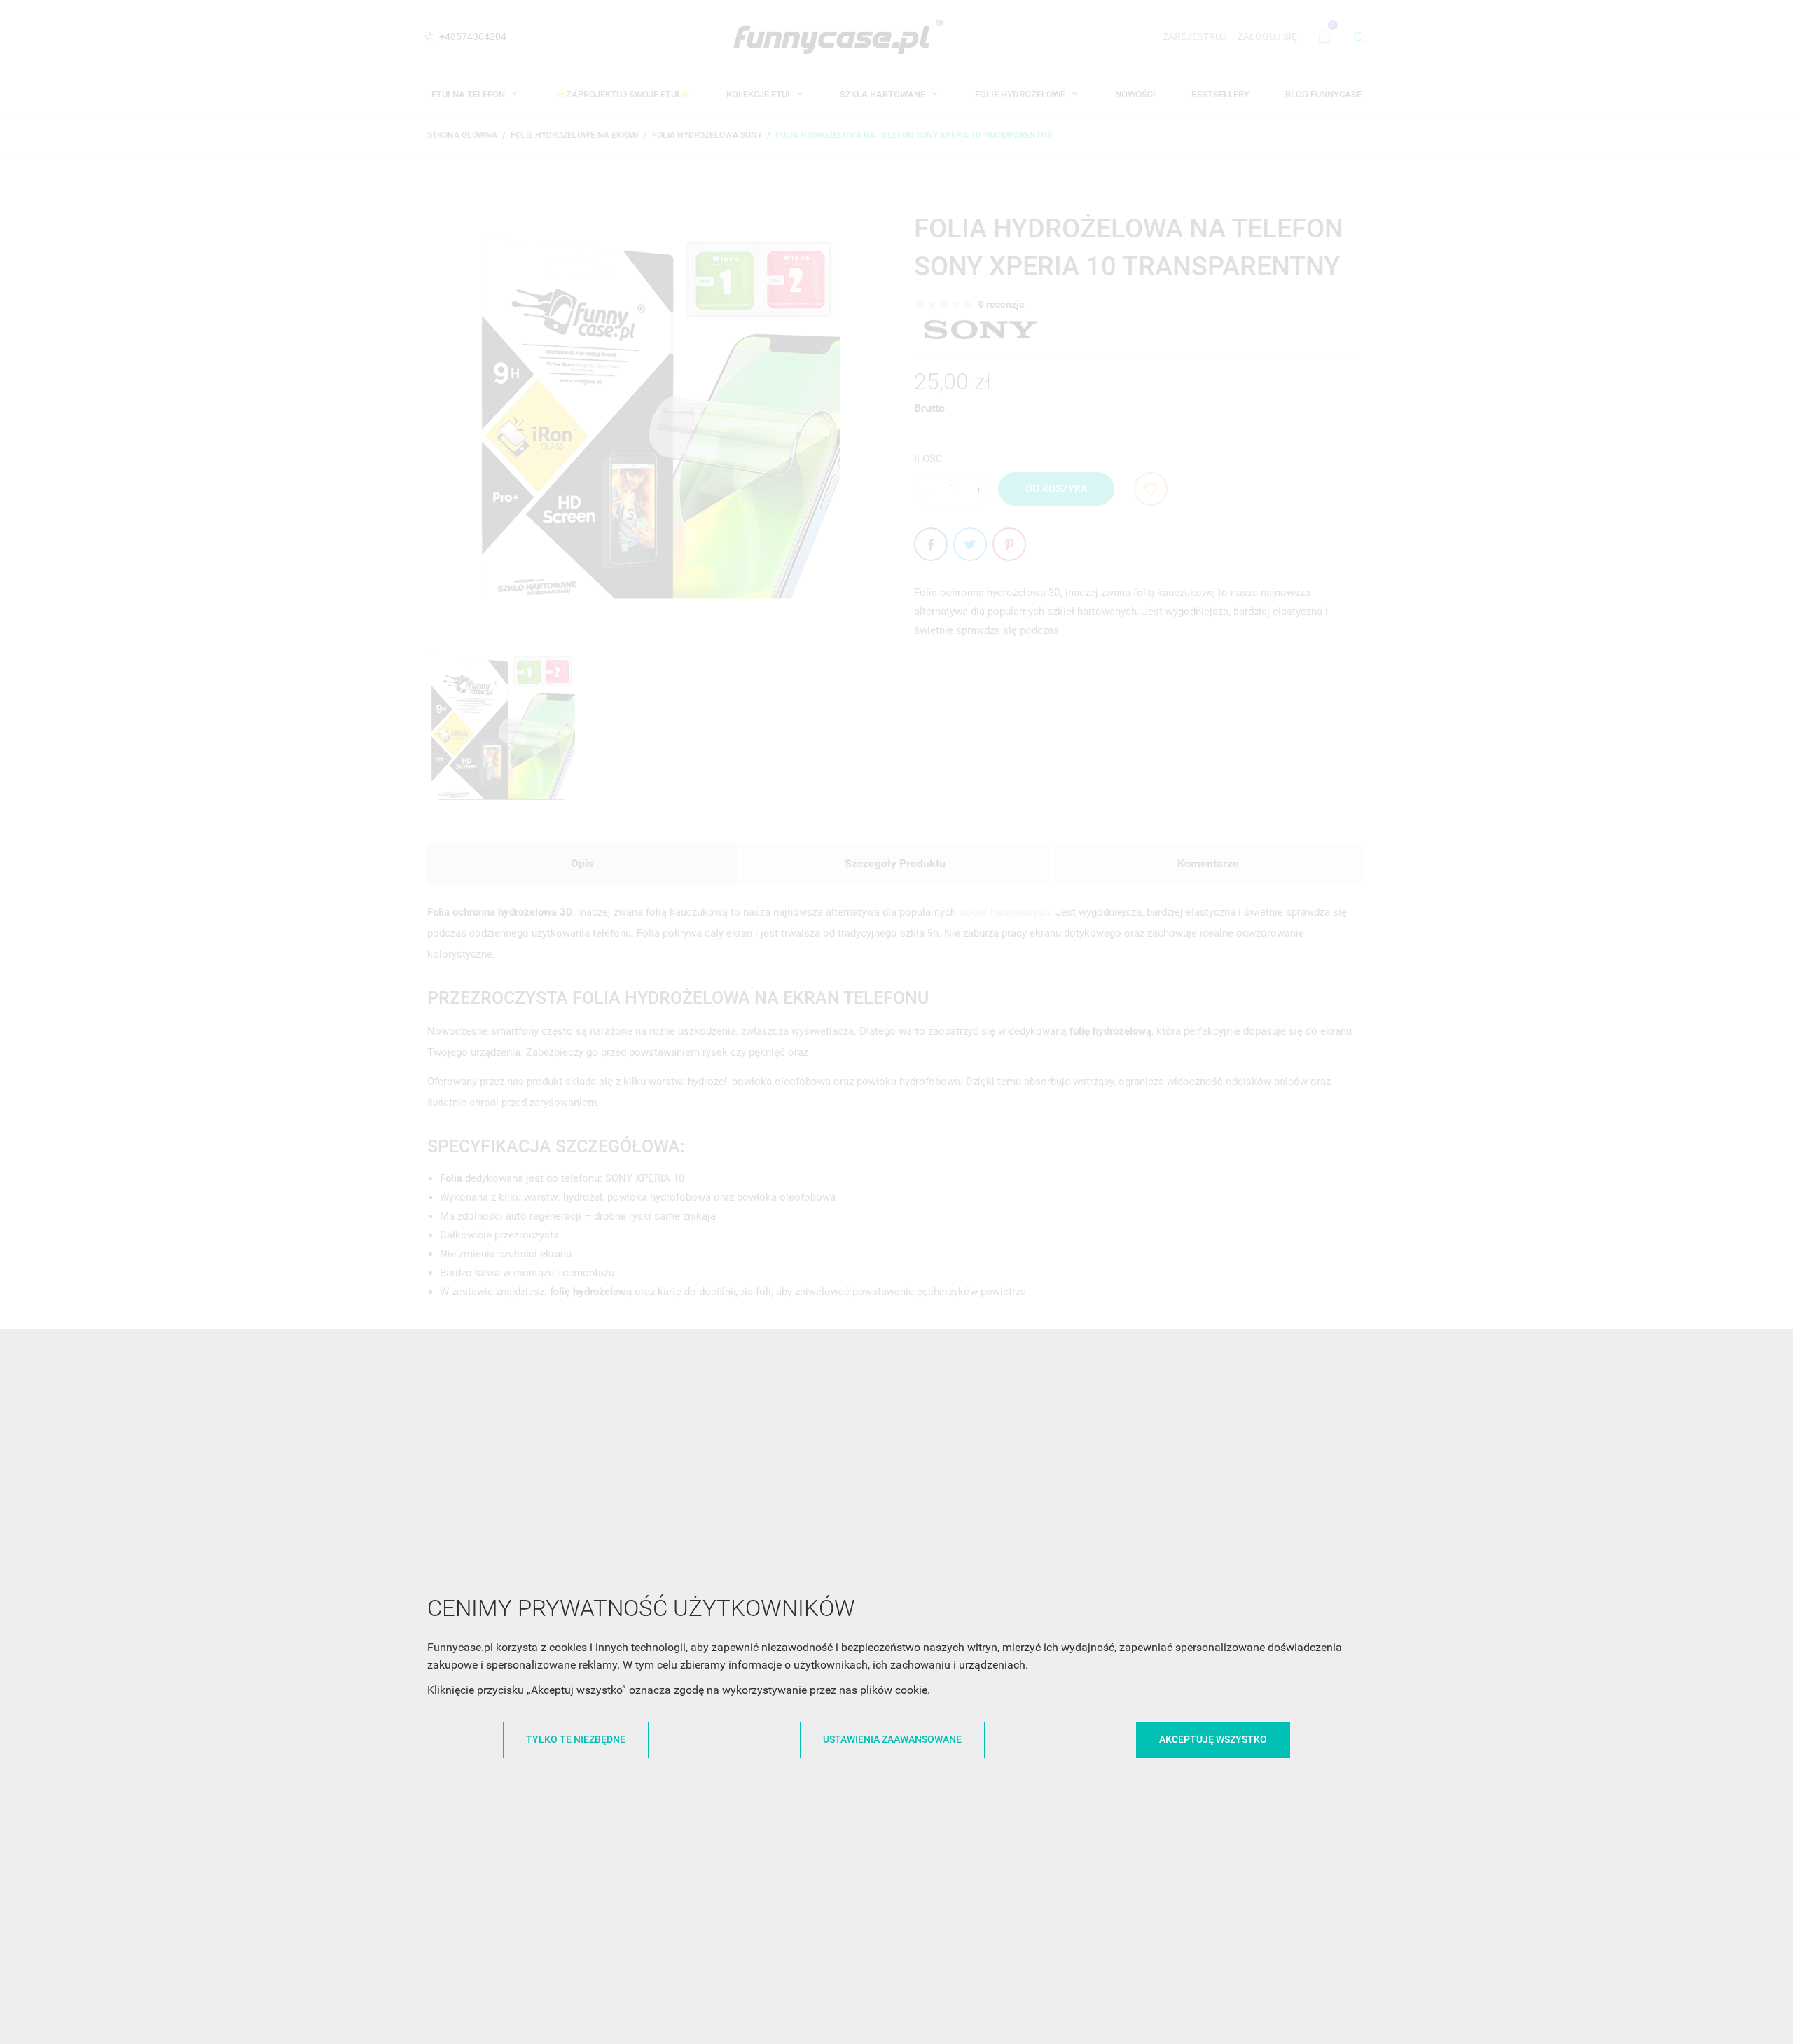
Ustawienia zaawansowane (892, 1739)
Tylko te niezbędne (576, 1739)
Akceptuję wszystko (1213, 1739)
